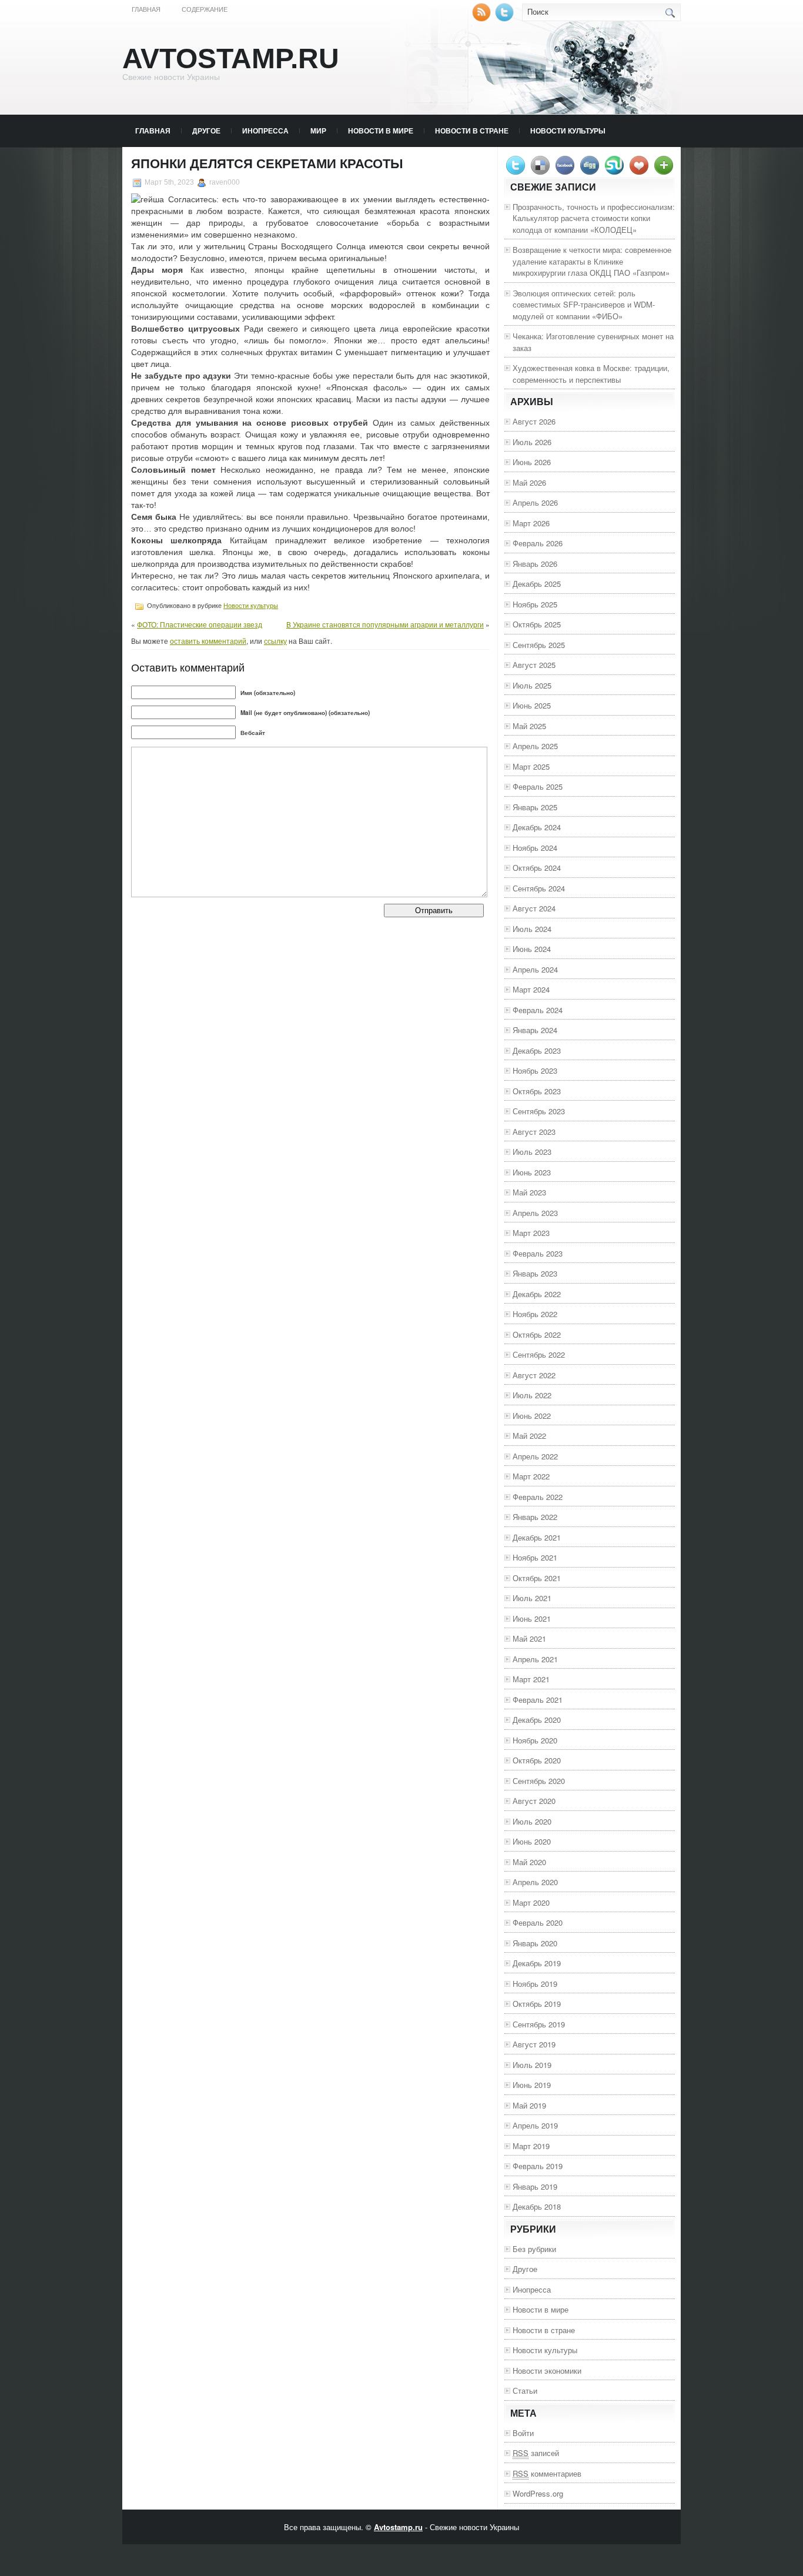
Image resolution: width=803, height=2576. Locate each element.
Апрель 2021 (535, 1659)
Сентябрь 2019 (539, 2024)
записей (536, 2453)
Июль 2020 (532, 1821)
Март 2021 (531, 1679)
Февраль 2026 (538, 543)
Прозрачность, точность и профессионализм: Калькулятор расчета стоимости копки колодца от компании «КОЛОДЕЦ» (594, 218)
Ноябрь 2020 (535, 1740)
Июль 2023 (532, 1152)
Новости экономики (547, 2370)
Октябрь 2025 (537, 624)
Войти (523, 2433)
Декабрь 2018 (537, 2206)
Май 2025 (529, 726)
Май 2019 (529, 2105)
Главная (146, 9)
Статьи (525, 2390)
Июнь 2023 (532, 1172)
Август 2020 (534, 1801)
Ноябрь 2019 (535, 1984)
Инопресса (265, 131)
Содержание (205, 9)
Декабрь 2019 (537, 1963)
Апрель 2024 (535, 969)
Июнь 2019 (532, 2085)
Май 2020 (529, 1862)
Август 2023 (534, 1132)
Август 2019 (534, 2044)
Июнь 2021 (532, 1618)
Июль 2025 (532, 685)
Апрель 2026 (535, 502)
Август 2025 (534, 665)
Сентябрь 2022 (539, 1354)
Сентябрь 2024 (539, 888)
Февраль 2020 (538, 1922)
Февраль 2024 (538, 1010)
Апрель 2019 (535, 2125)
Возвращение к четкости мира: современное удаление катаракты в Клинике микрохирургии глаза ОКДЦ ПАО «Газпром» (592, 261)
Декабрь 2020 (537, 1720)
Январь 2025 (535, 807)
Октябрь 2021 (537, 1578)
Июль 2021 (532, 1598)
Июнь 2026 (532, 462)
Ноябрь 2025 (535, 604)
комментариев (547, 2473)
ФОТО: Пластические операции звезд (200, 624)
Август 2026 (534, 421)
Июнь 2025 (532, 705)
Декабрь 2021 (537, 1537)
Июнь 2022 (532, 1416)
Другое (206, 131)
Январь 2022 (535, 1517)
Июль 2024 (532, 929)
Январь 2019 (535, 2186)
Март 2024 (531, 989)
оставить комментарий (208, 641)
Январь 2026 (535, 564)
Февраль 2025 (538, 786)
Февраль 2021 (538, 1700)
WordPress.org (538, 2493)
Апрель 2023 (535, 1213)
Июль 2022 (532, 1395)
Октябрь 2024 (537, 868)
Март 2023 (531, 1233)
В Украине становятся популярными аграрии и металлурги (385, 624)
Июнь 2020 (532, 1841)
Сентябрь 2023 (539, 1111)
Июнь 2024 (532, 949)
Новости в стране (472, 131)
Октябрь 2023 (537, 1091)
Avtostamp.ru (231, 59)
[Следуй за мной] (506, 19)
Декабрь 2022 (537, 1294)
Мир (318, 131)
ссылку (275, 641)
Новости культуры (568, 131)
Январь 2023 (535, 1273)
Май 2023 (529, 1192)
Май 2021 (529, 1638)
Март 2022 (531, 1476)
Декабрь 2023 (537, 1050)
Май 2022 (529, 1436)
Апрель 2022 (535, 1456)
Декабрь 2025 (537, 584)
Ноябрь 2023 (535, 1070)
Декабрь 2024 (537, 827)
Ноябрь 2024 (535, 848)
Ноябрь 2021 (535, 1557)
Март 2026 (531, 523)
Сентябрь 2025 (539, 645)
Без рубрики (534, 2249)
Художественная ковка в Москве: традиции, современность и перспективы (591, 374)
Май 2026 (529, 482)
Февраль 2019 (538, 2166)
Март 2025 (531, 766)
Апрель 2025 (535, 746)
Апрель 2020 (535, 1882)
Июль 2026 (532, 442)
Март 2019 (531, 2146)
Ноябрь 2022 (535, 1314)
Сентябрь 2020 (539, 1781)
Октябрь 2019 (537, 2004)
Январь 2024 (535, 1030)
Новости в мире (381, 131)
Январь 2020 (535, 1943)
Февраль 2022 (538, 1497)
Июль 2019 (532, 2065)
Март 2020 (531, 1902)
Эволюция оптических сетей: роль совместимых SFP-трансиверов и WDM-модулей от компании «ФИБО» (584, 305)
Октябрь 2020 (537, 1760)
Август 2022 (534, 1375)
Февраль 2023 (538, 1253)
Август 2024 (534, 908)
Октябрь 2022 (537, 1334)
